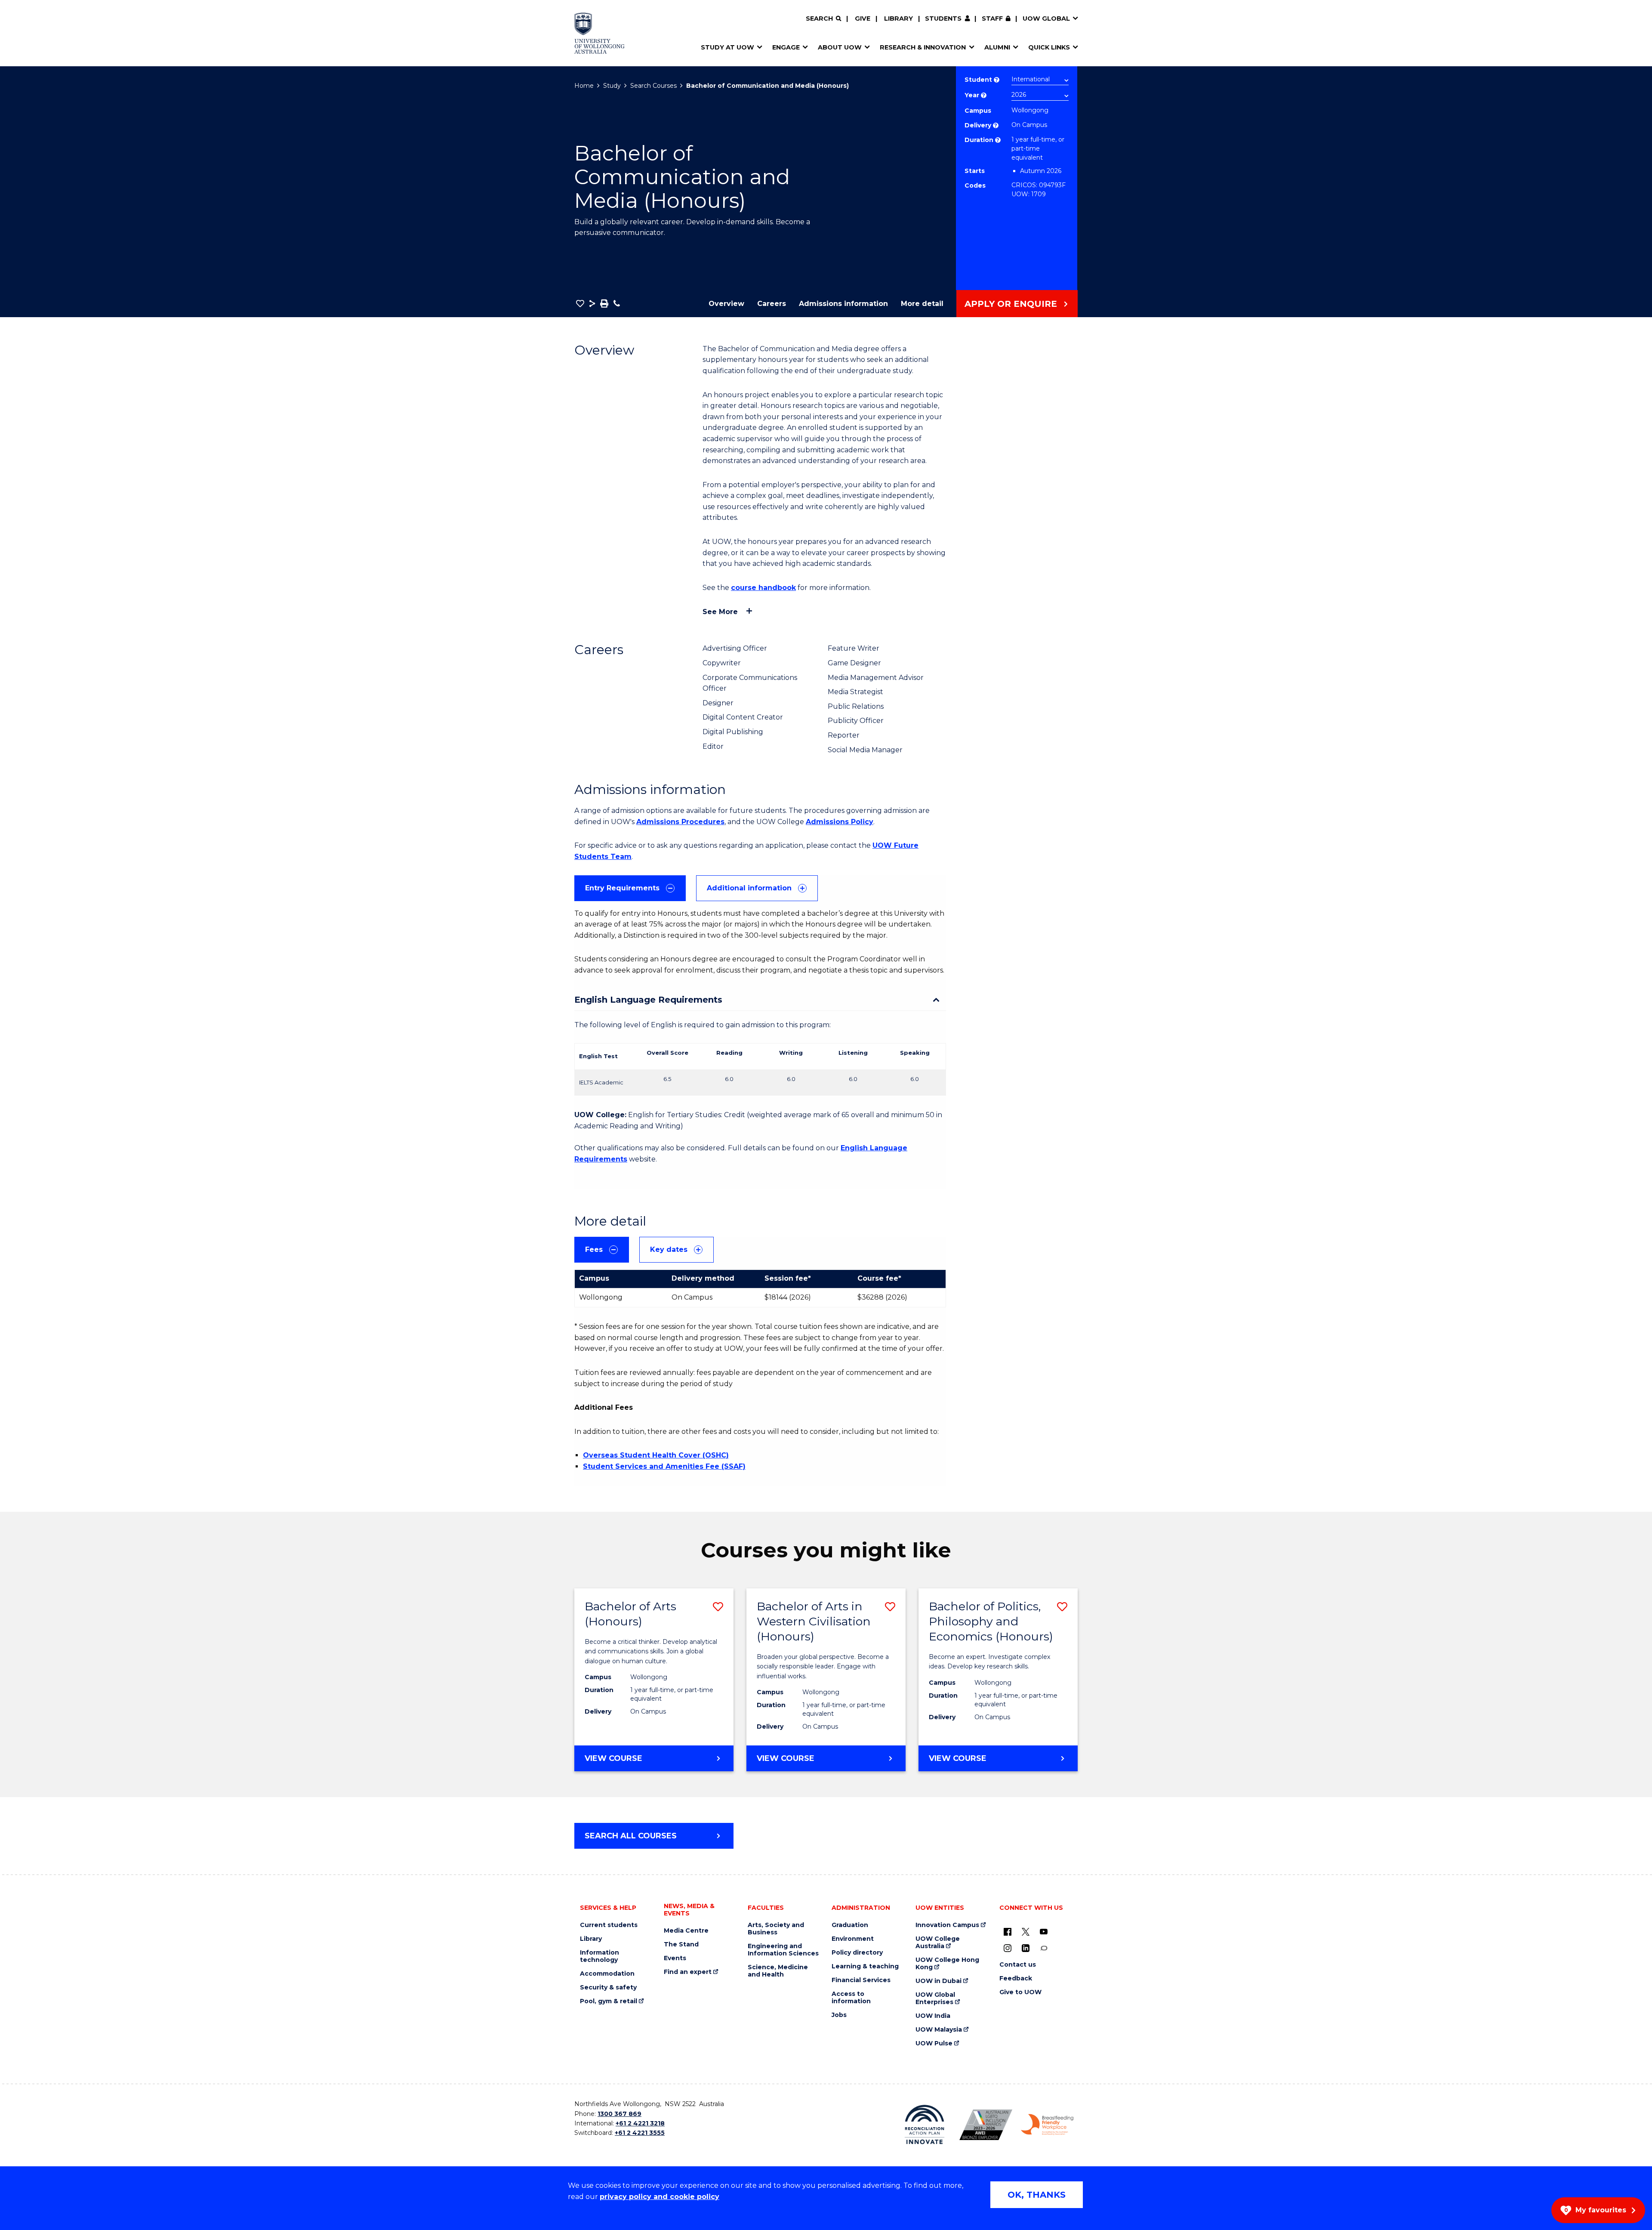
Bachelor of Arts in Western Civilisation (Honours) (814, 1621)
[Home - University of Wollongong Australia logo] (599, 33)
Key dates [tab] (669, 1249)
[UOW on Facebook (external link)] (1008, 1931)
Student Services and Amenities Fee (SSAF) (664, 1466)
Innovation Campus (947, 1925)
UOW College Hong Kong (947, 1964)
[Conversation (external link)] (1044, 1948)
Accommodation (607, 1974)
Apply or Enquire (1011, 304)
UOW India (933, 2016)
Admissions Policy (840, 822)
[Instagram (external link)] (1008, 1948)
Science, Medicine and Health (778, 1971)
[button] (580, 303)
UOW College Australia (938, 1943)
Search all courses (631, 1836)
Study (612, 86)
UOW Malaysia (939, 2030)
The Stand (681, 1944)
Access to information (851, 1998)
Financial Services (861, 1980)
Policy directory (857, 1953)
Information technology (599, 1956)
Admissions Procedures (680, 822)
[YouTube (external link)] (1044, 1931)
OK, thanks (1037, 2195)
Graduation (850, 1925)
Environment (853, 1939)
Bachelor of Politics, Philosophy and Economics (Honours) (991, 1621)
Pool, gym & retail (609, 2001)
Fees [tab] (594, 1249)
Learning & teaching (865, 1966)
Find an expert (688, 1972)
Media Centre (686, 1931)
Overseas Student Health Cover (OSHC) (656, 1455)
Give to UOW (1020, 1992)
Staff (992, 19)
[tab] (630, 888)
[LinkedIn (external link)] (1026, 1948)
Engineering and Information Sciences (783, 1950)
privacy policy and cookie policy (660, 2197)
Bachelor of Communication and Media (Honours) (767, 86)
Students (943, 19)
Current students (609, 1925)
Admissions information (843, 304)
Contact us (1018, 1965)
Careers (772, 304)
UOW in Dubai (938, 1981)
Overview (726, 304)
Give (863, 19)
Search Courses (653, 86)
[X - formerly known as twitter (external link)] (1026, 1931)
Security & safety (608, 1988)
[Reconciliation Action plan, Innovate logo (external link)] (925, 2125)
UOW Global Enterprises (935, 1998)
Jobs (839, 2015)
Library (898, 19)
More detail (922, 304)
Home (584, 86)
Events (675, 1958)
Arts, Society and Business (776, 1929)
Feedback (1016, 1978)
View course (637, 1762)
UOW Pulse (934, 2043)
